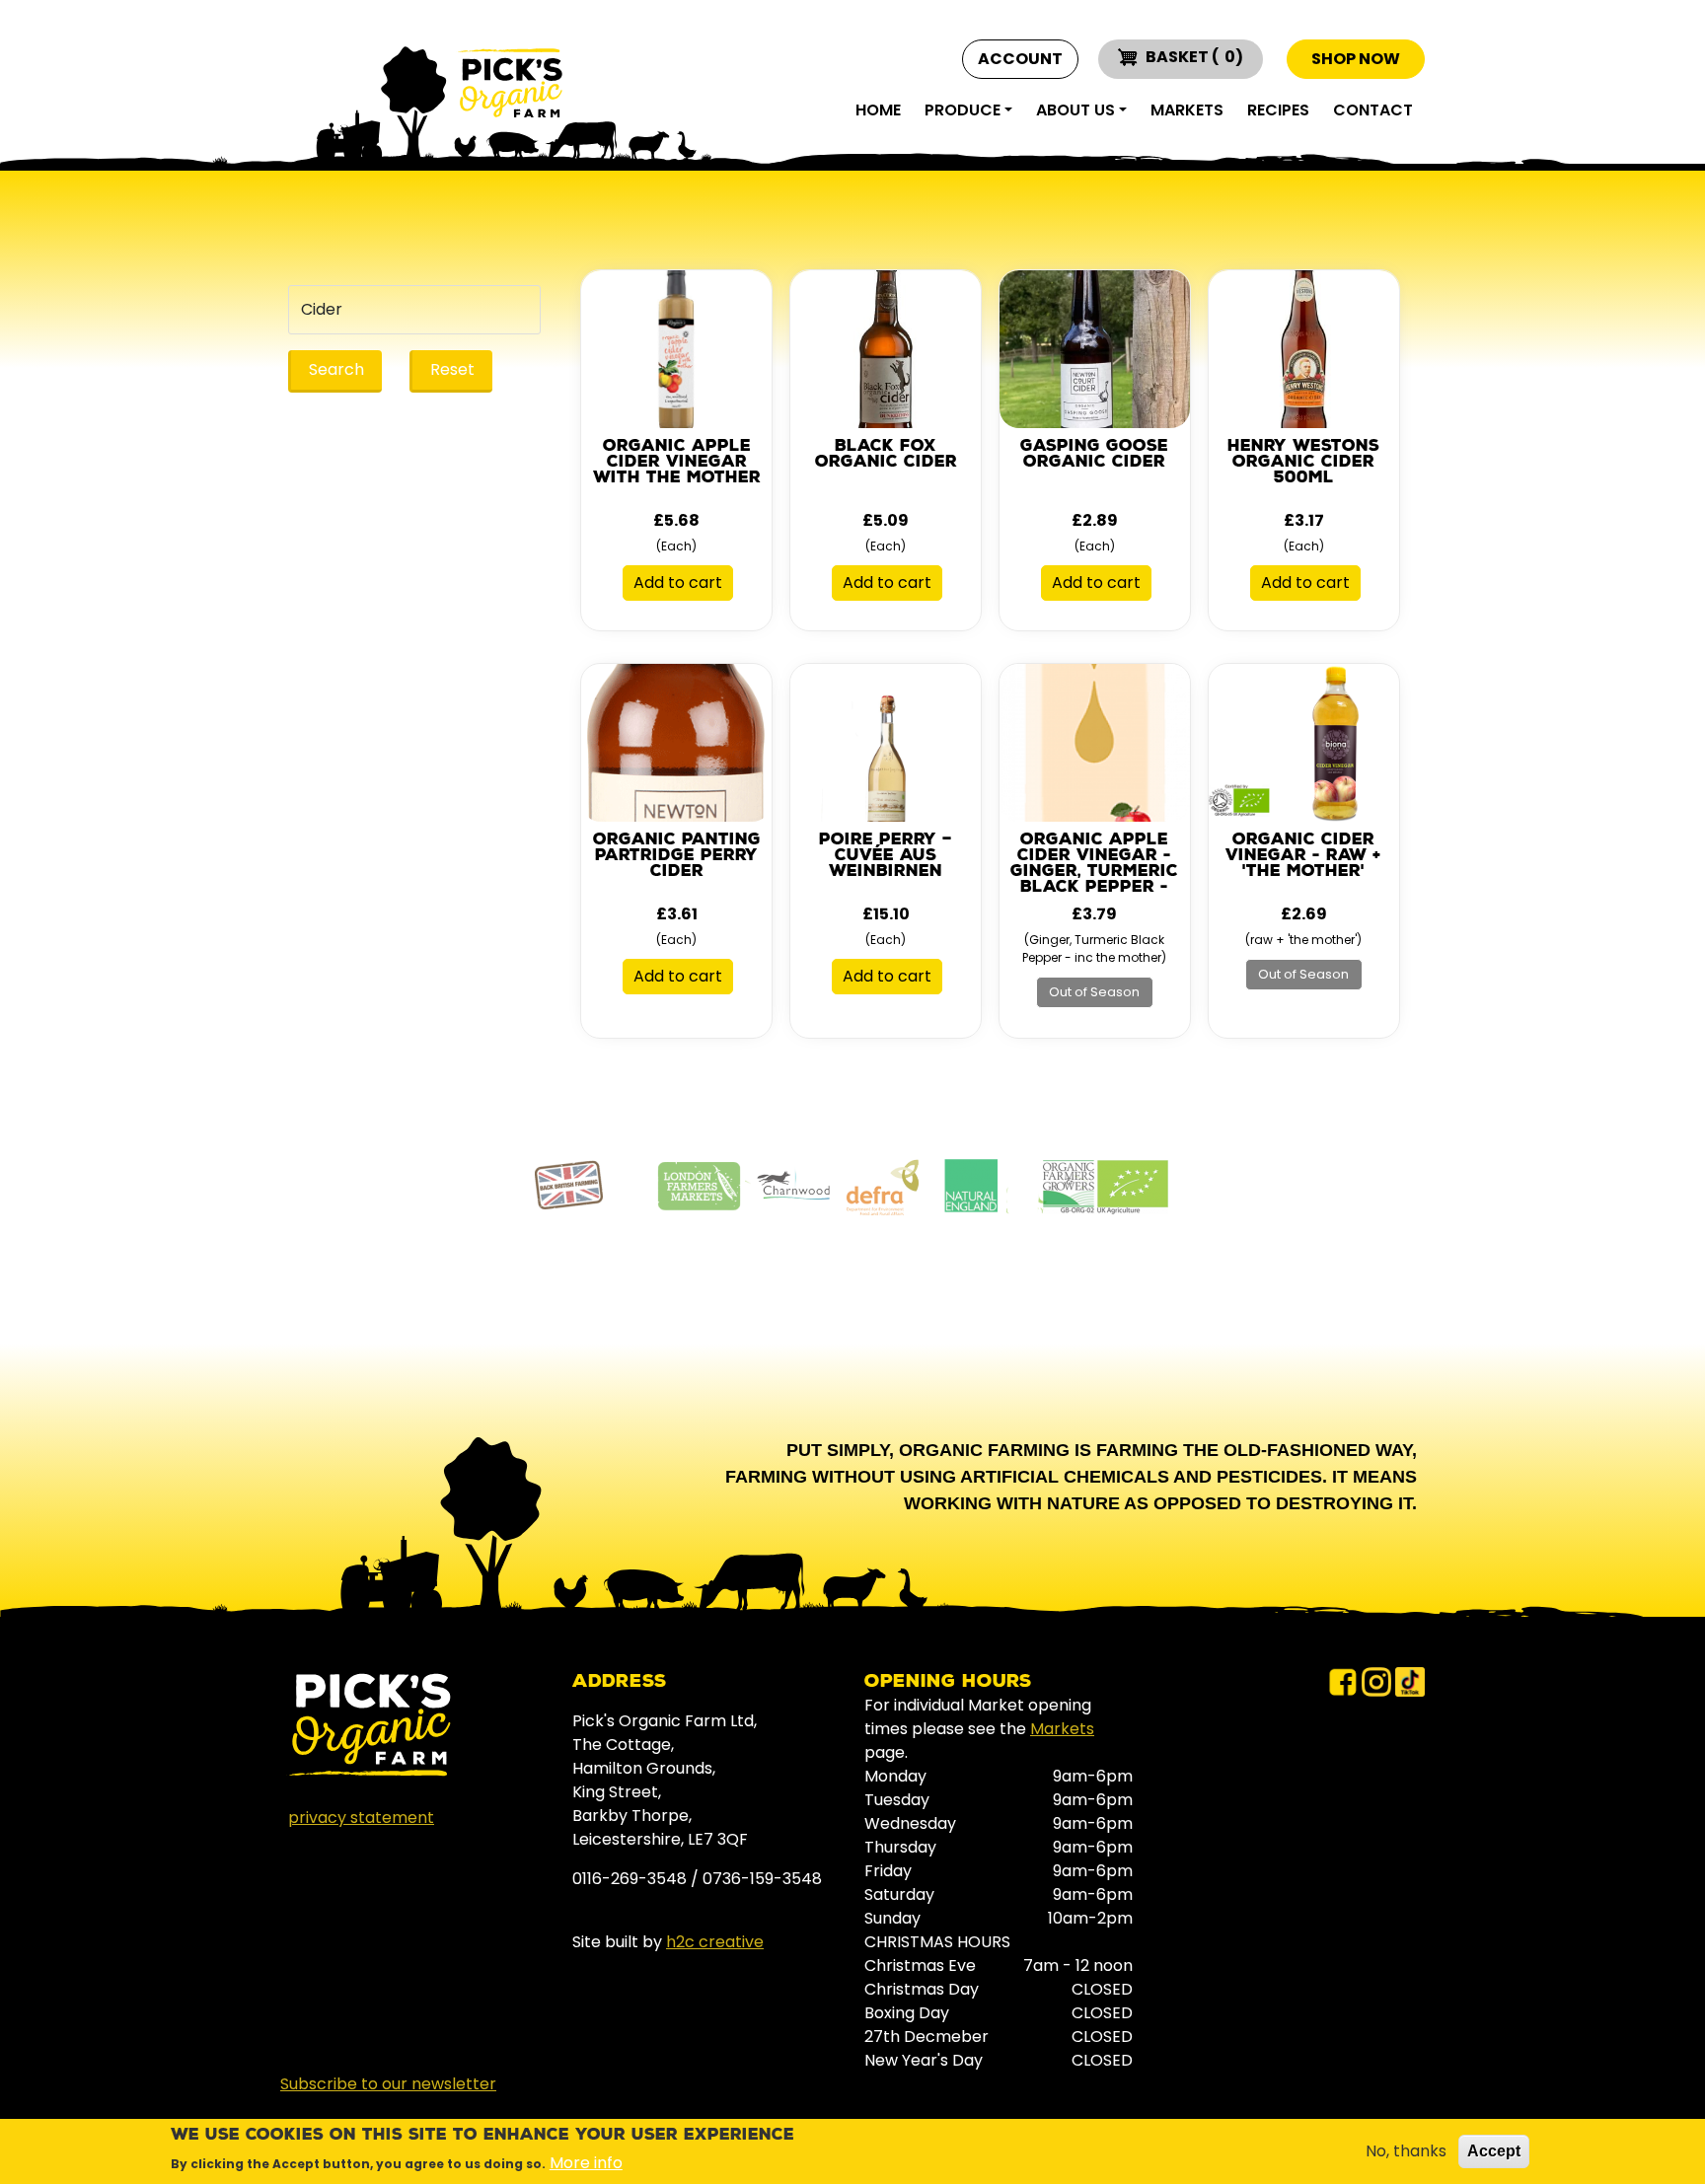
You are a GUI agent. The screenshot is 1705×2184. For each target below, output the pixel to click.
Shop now (1356, 59)
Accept (1494, 2151)
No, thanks (1406, 2151)
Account (1020, 59)
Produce (963, 110)
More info (586, 2162)
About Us (1075, 110)
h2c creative (715, 1942)
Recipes (1278, 110)
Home (878, 110)
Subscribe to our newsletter (388, 2084)
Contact (1373, 110)
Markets (1187, 110)
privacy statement (361, 1818)
